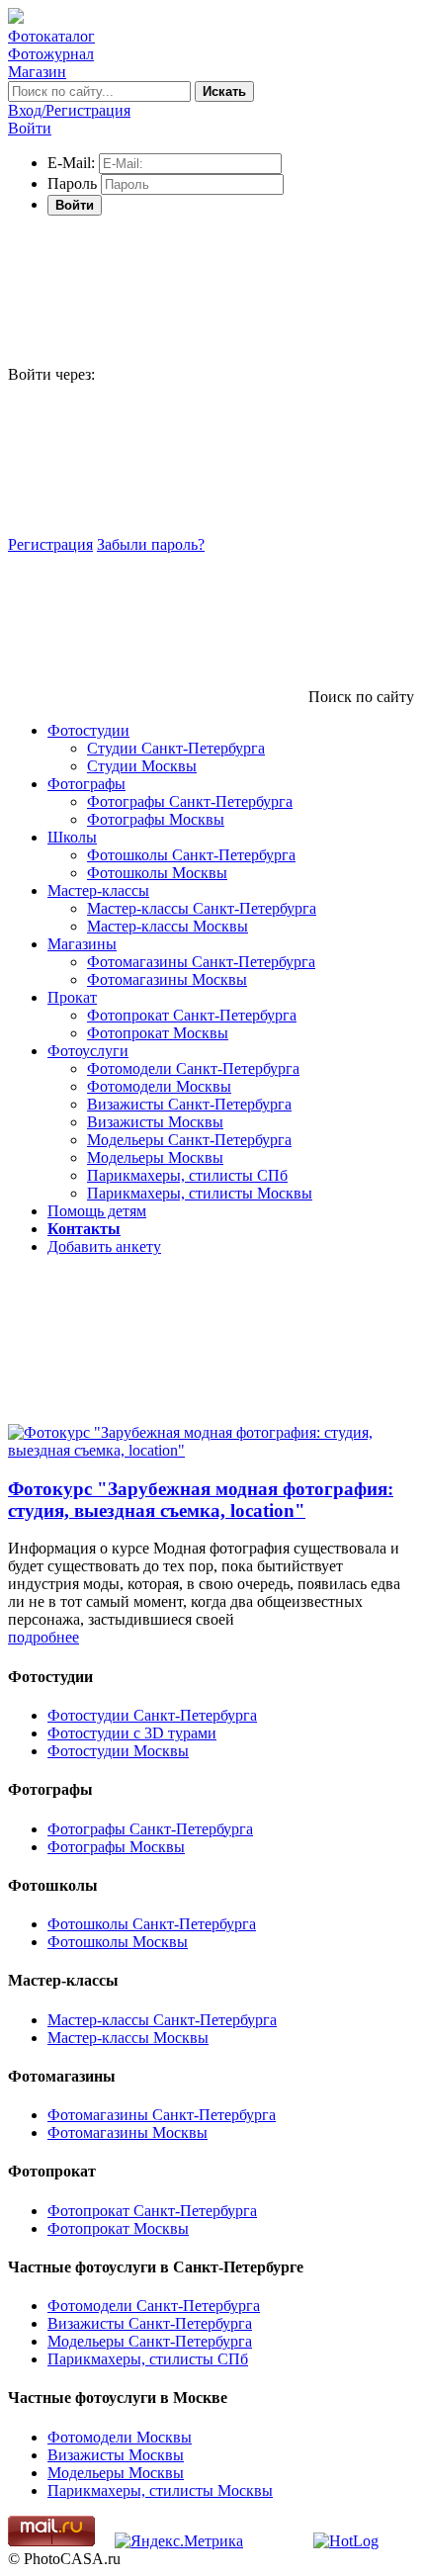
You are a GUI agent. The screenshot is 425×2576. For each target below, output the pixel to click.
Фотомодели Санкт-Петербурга (193, 1068)
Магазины (82, 944)
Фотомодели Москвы (159, 1086)
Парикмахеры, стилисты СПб (187, 1175)
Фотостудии (88, 730)
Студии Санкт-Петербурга (176, 748)
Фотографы (86, 784)
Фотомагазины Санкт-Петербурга (201, 962)
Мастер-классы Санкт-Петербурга (202, 908)
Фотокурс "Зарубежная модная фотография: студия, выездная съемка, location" (201, 1500)
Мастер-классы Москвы (168, 926)
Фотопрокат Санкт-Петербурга (192, 1015)
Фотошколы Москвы (157, 873)
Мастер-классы (98, 890)
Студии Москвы (142, 766)
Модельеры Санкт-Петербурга (189, 1140)
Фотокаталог (51, 36)
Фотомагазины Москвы (167, 979)
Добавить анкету (104, 1246)
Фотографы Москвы (156, 819)
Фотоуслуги (88, 1051)
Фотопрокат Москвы (158, 1033)
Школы (72, 837)
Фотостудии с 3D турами (132, 1733)
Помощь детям (97, 1211)
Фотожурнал (51, 54)
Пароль (72, 183)
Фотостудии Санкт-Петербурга (152, 1715)
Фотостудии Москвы (118, 1751)
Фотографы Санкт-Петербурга (190, 801)
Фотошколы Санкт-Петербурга (191, 855)
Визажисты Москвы (155, 1122)
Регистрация (50, 544)
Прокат (72, 997)
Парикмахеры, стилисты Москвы (200, 1193)
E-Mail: (71, 163)
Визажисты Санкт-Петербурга (189, 1104)
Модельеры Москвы (155, 1157)
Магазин (37, 72)
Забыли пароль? (151, 544)
